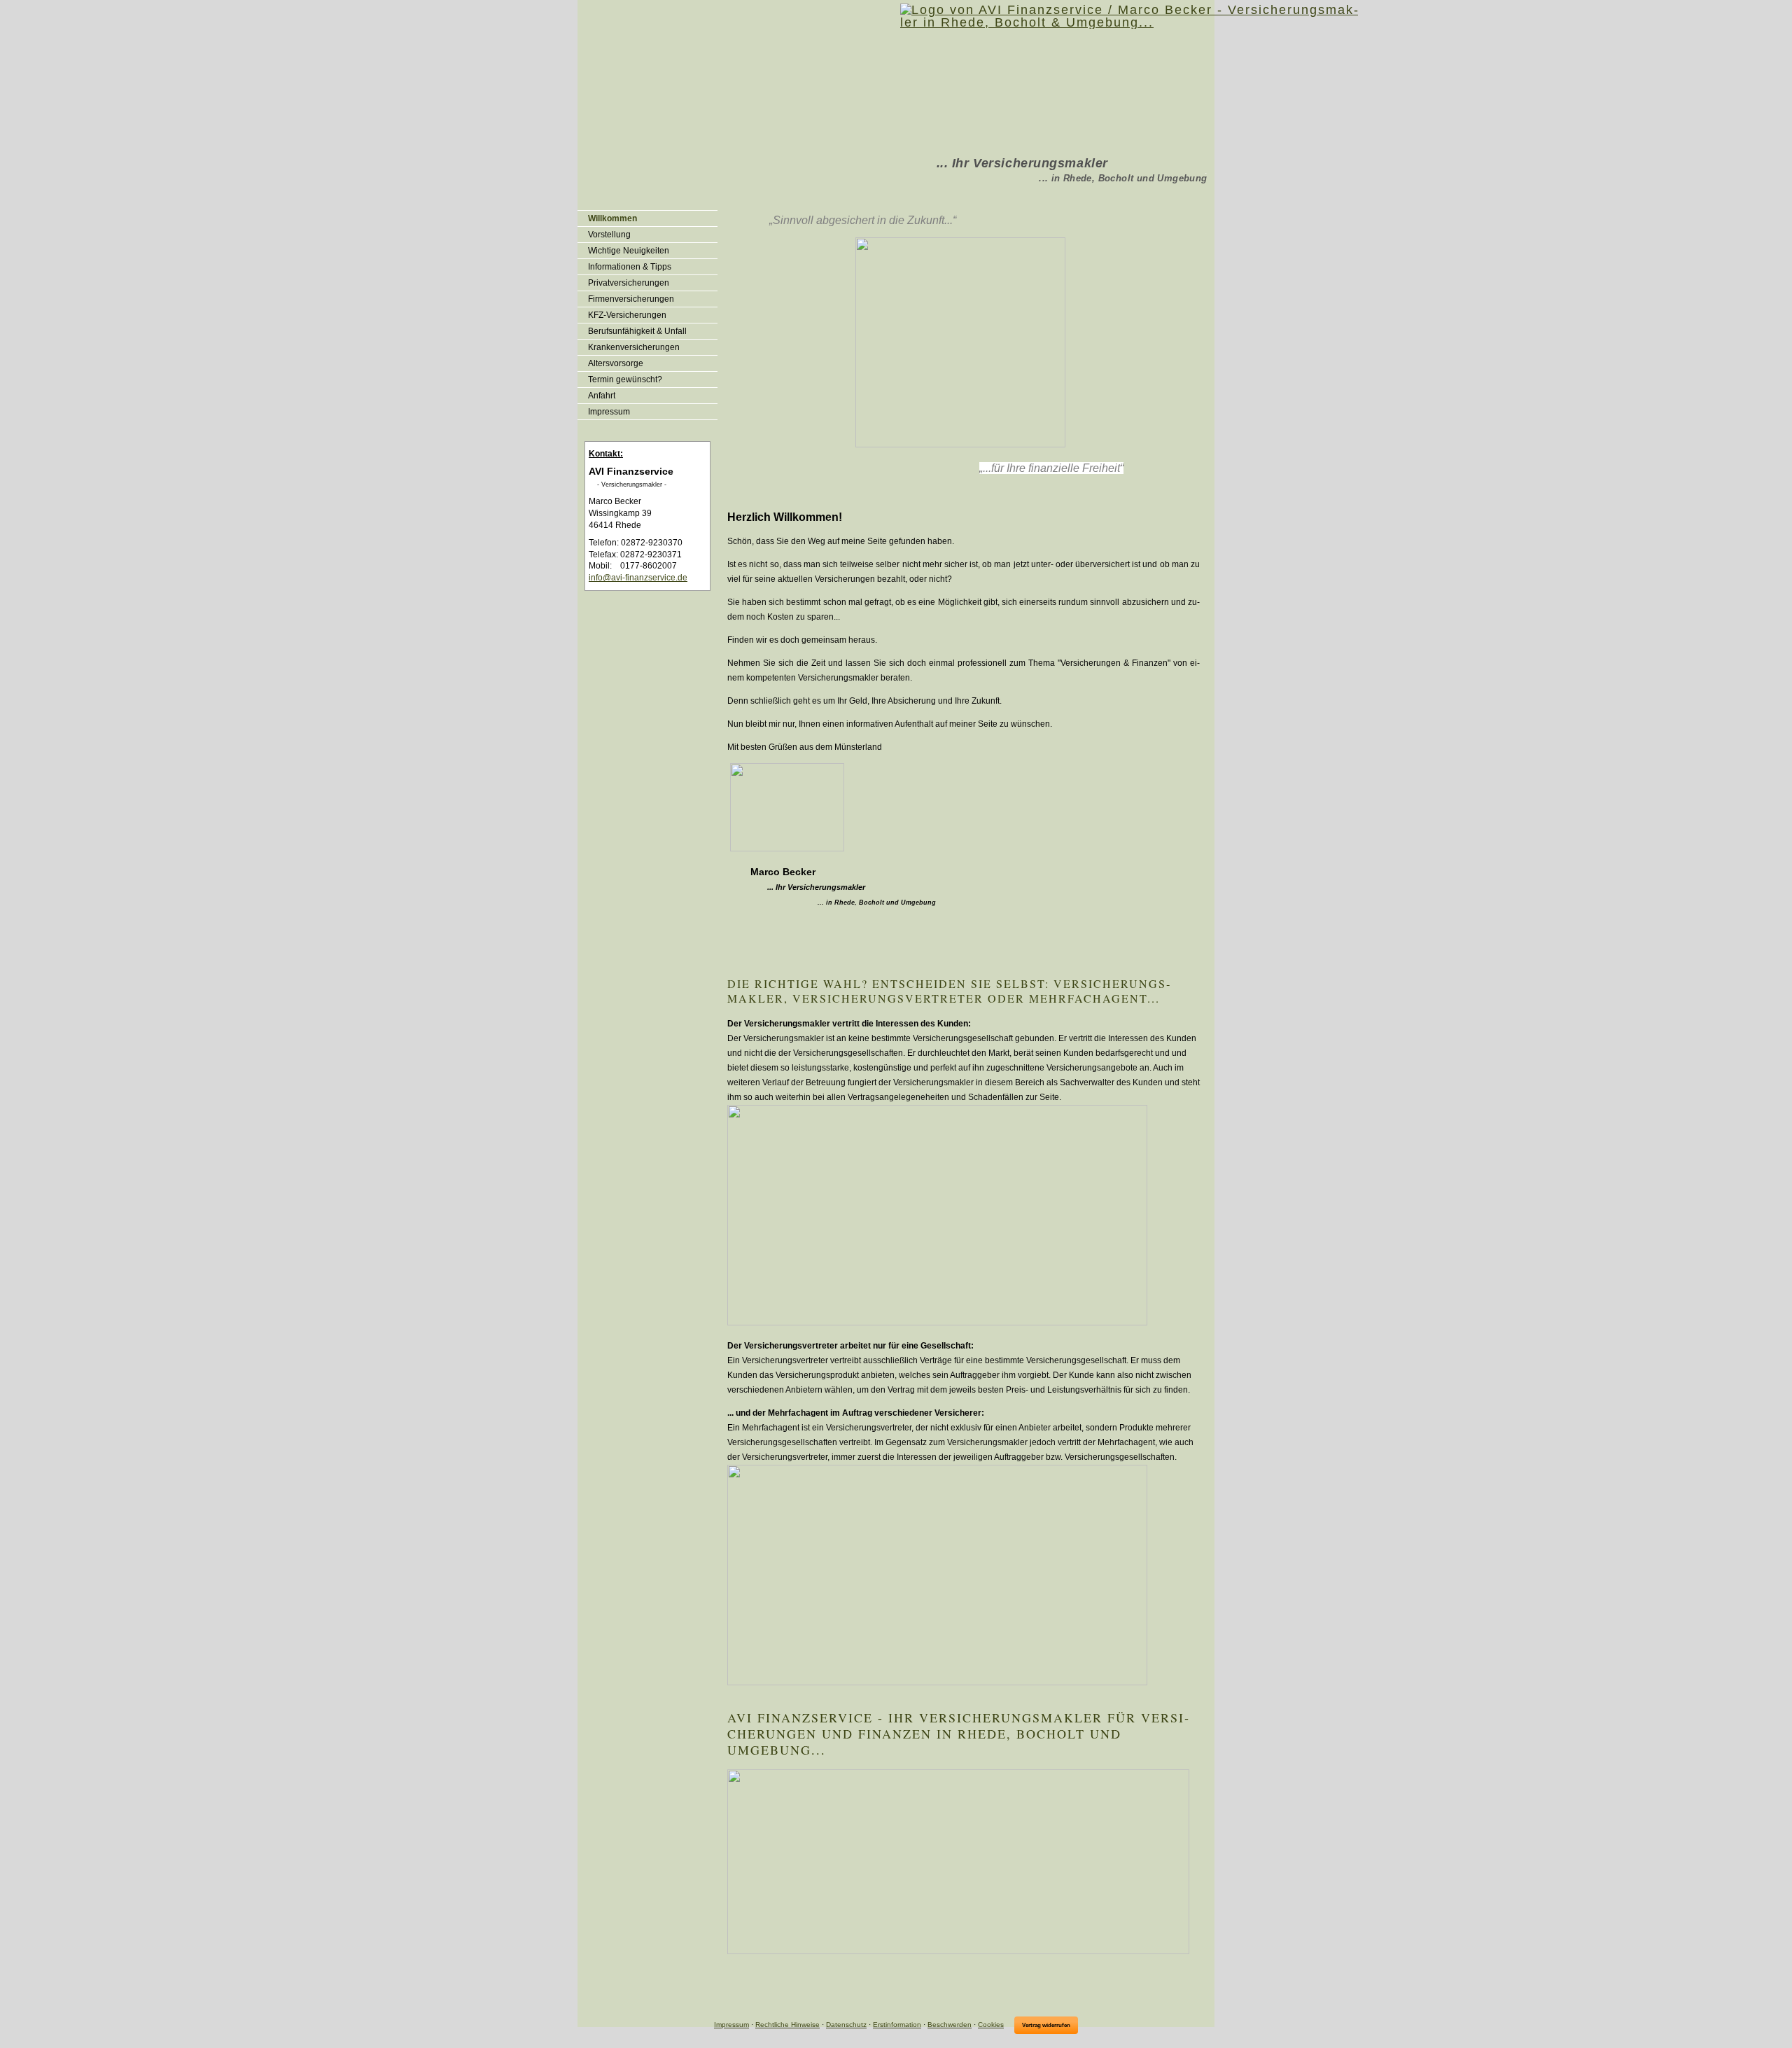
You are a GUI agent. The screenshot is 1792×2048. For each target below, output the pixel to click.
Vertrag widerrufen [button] (1046, 2025)
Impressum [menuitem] (609, 412)
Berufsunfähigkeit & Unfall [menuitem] (637, 331)
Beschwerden (950, 2025)
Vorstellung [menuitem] (609, 235)
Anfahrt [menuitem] (602, 396)
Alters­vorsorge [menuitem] (616, 363)
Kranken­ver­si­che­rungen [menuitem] (634, 347)
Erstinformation (897, 2025)
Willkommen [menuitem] (612, 218)
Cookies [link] (991, 2025)
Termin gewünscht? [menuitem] (625, 379)
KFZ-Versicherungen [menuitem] (627, 315)
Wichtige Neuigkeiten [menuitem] (629, 251)
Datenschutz (846, 2025)
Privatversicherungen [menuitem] (629, 283)
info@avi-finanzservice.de (638, 578)
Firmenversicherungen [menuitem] (631, 299)
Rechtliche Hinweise (787, 2025)
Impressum (731, 2025)
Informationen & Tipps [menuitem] (630, 267)
